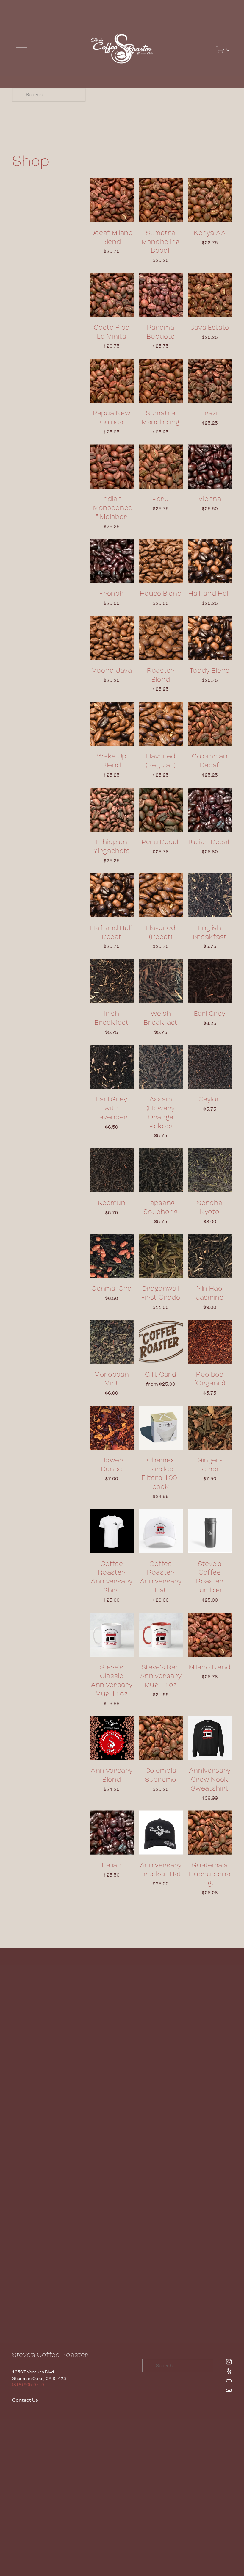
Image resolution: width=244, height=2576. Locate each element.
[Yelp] (229, 2371)
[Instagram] (229, 2362)
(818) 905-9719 (28, 2385)
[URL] (229, 2381)
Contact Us (25, 2400)
